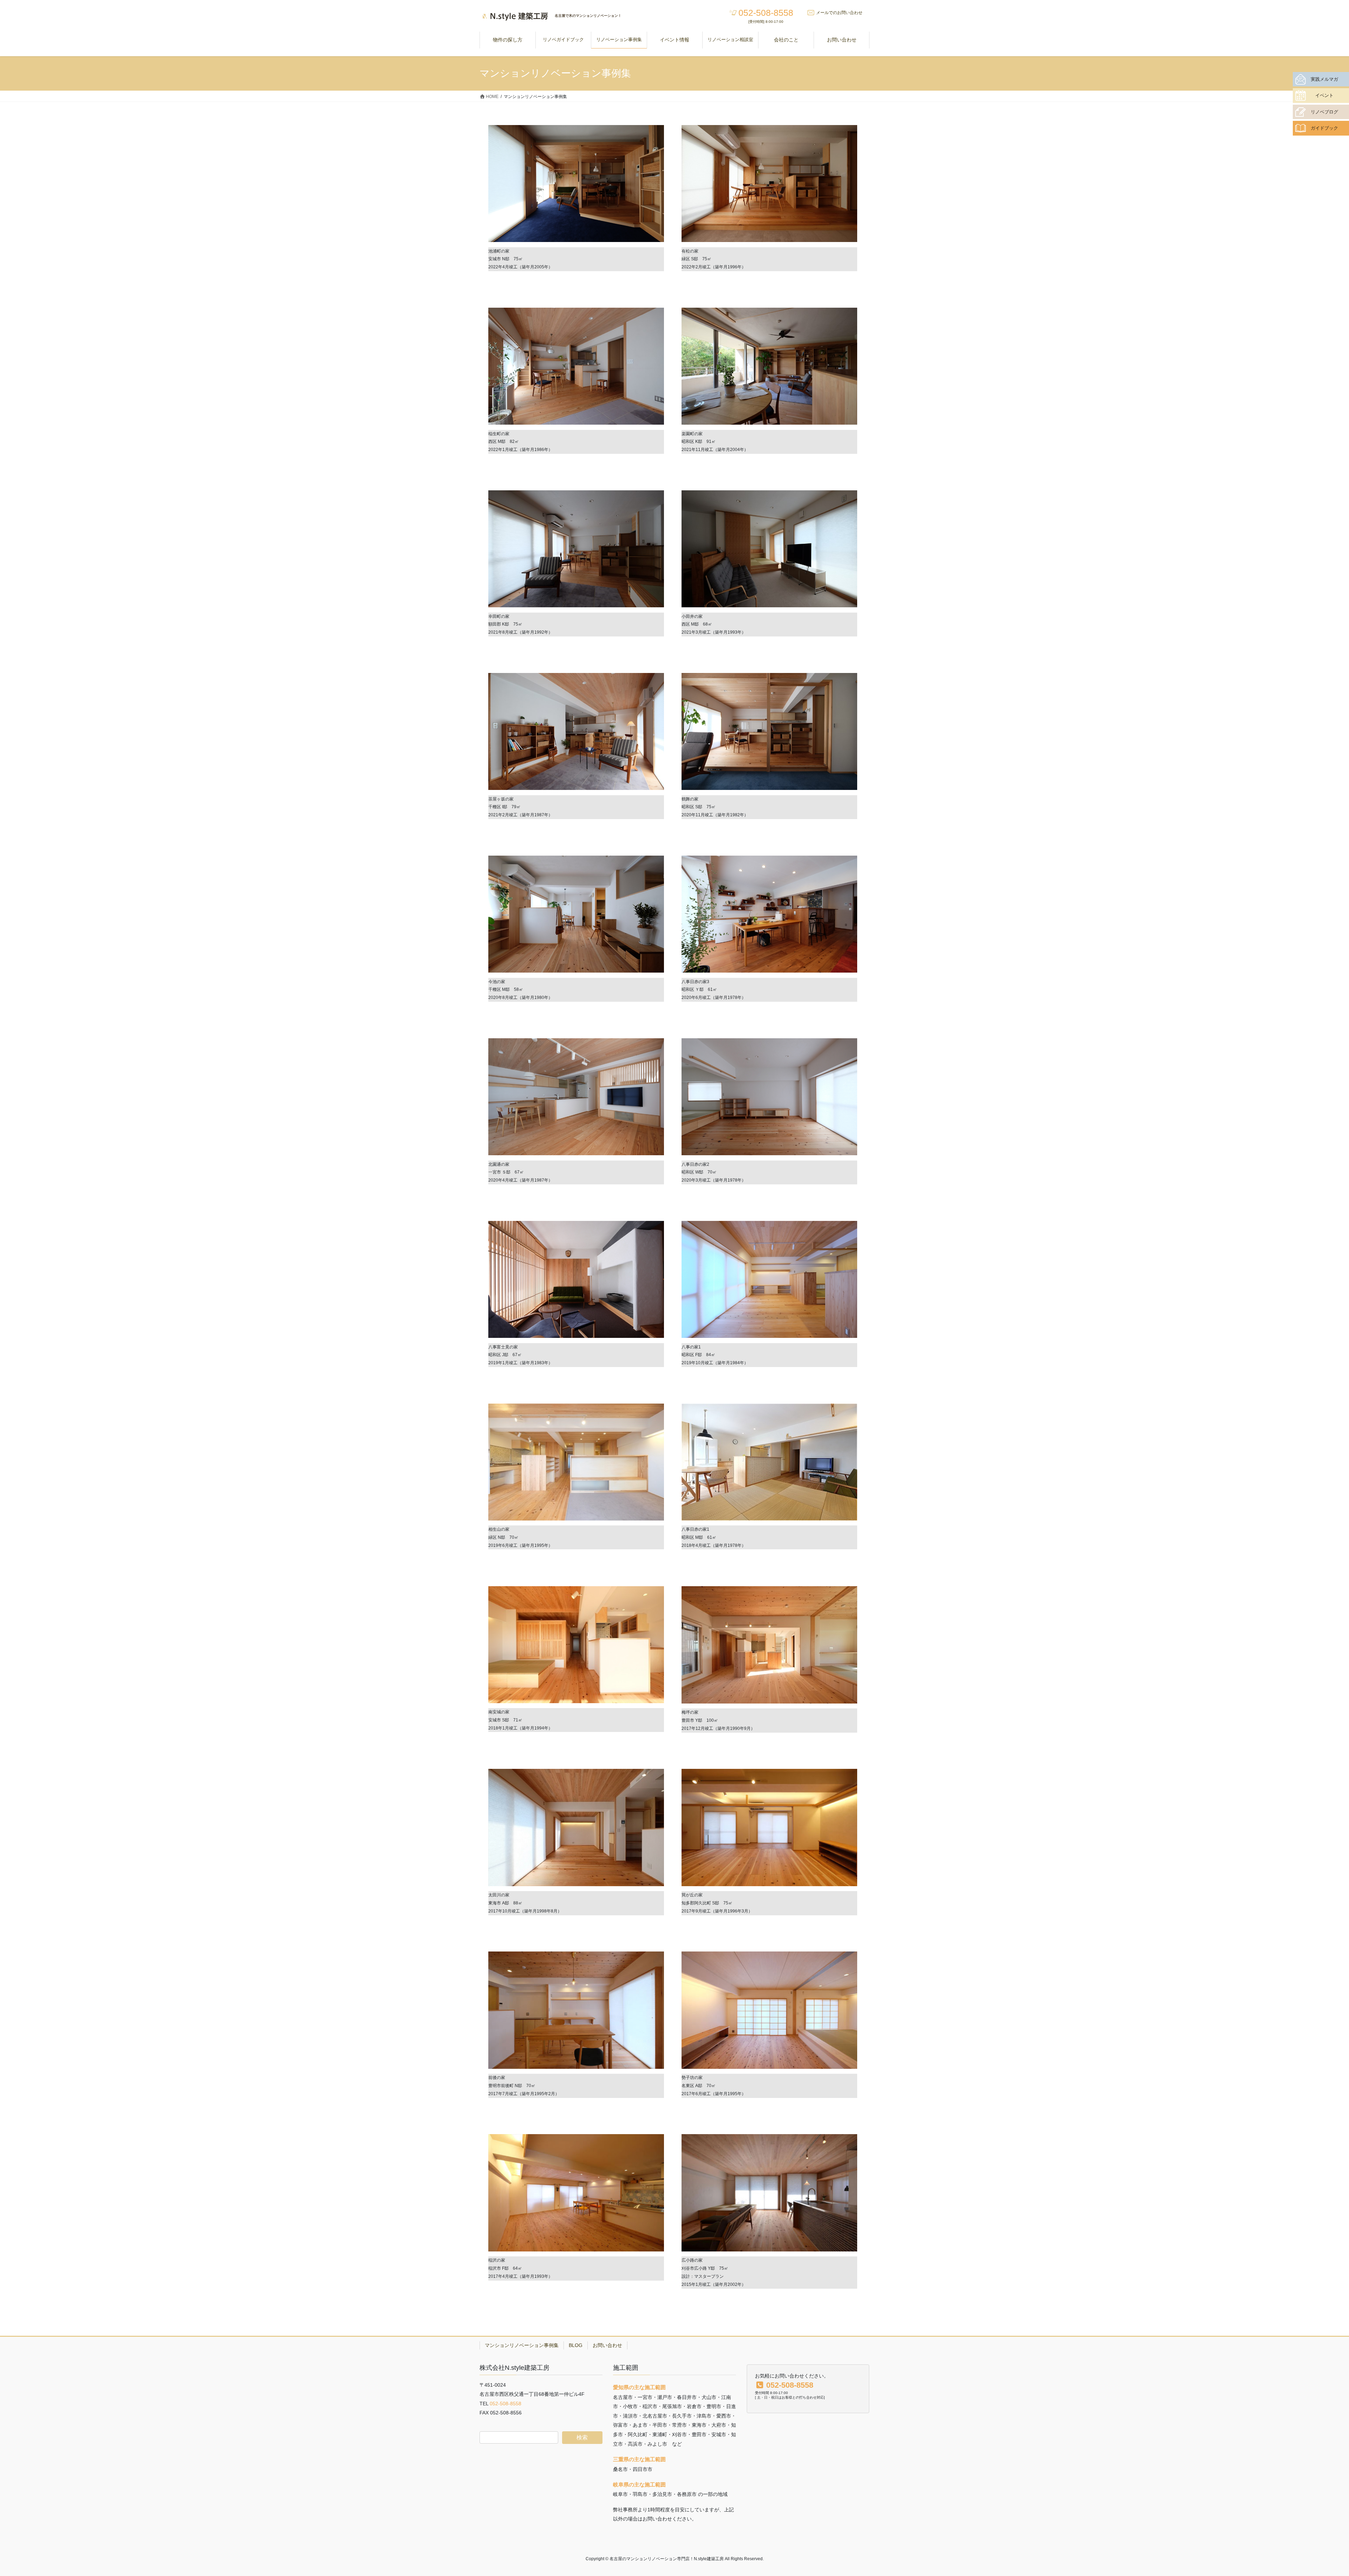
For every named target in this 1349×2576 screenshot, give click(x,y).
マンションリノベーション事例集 (522, 2345)
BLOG (576, 2345)
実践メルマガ (1324, 79)
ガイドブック (1324, 128)
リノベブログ (1324, 112)
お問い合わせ (607, 2345)
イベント (1324, 95)
